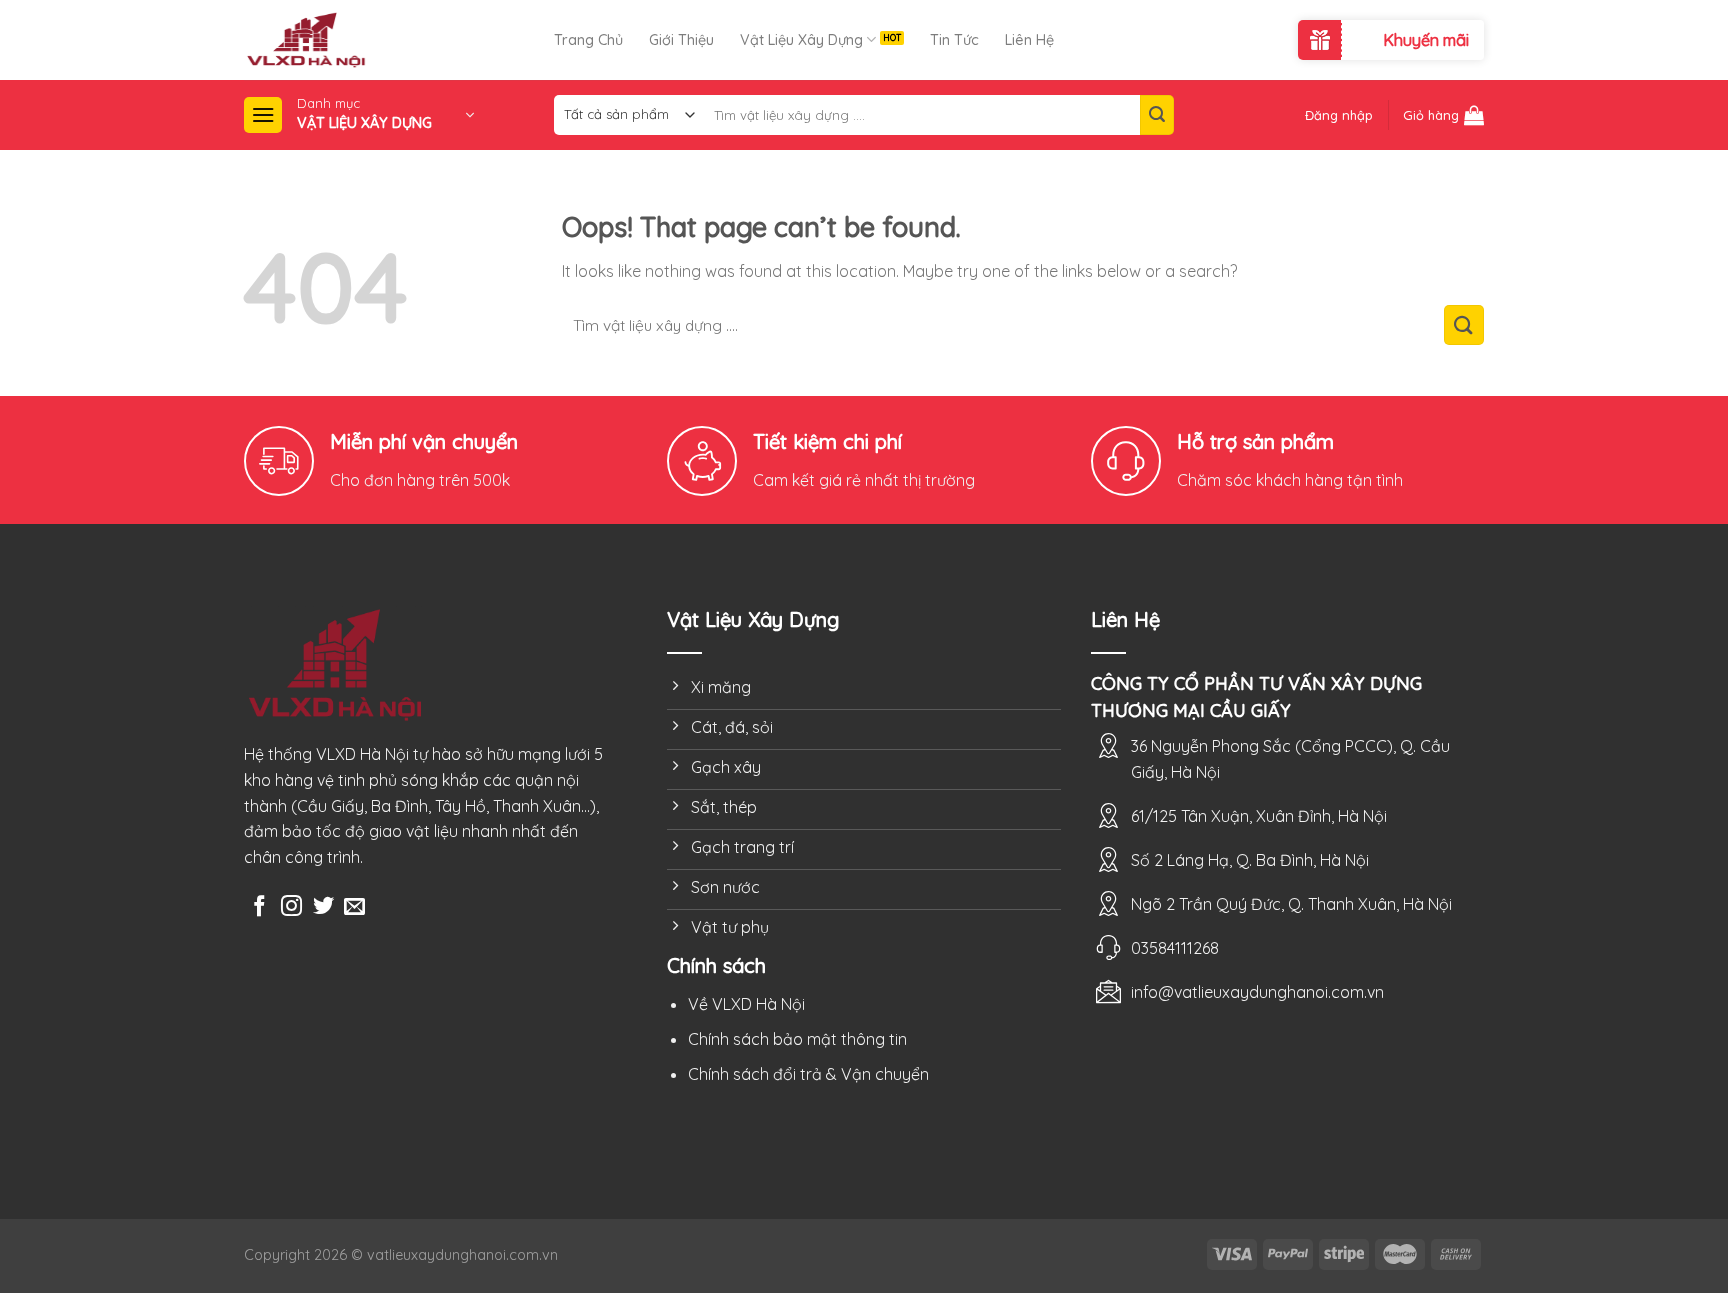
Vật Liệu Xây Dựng (801, 40)
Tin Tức (954, 40)
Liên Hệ (1029, 40)
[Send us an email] (354, 907)
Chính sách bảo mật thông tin (797, 1039)
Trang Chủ (588, 40)
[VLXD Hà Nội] (399, 40)
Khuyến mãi (1426, 40)
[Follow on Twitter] (323, 907)
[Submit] (1157, 115)
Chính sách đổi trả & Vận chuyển (808, 1074)
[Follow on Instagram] (291, 907)
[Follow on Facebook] (259, 907)
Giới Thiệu (681, 40)
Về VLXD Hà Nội (746, 1004)
